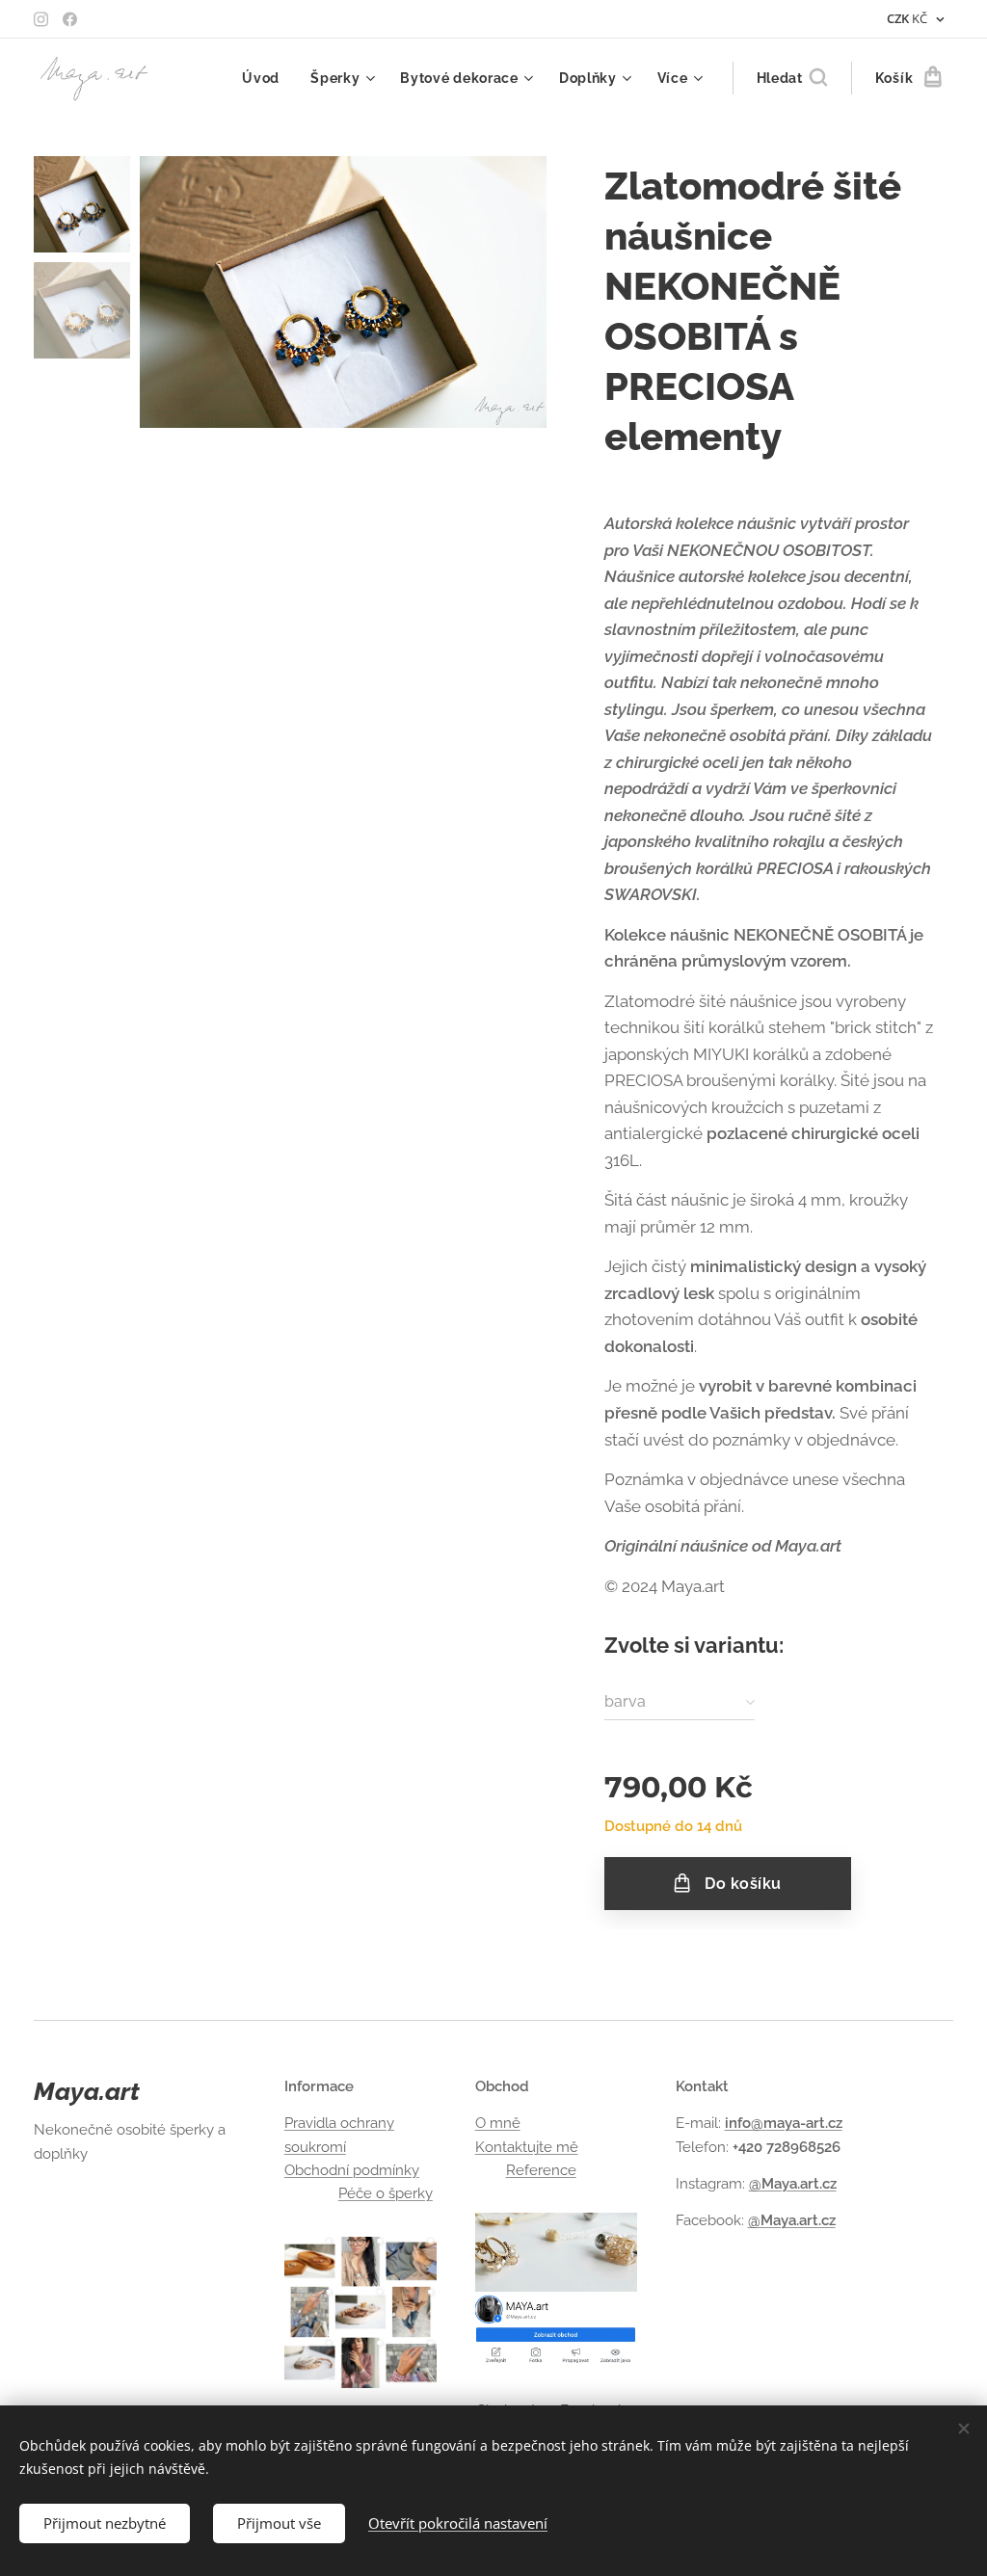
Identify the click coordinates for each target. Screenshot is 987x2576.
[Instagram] (41, 19)
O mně (498, 2123)
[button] (792, 78)
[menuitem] (266, 78)
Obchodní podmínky (352, 2170)
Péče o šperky (386, 2193)
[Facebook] (70, 19)
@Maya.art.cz (793, 2184)
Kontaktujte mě (527, 2147)
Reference (541, 2170)
